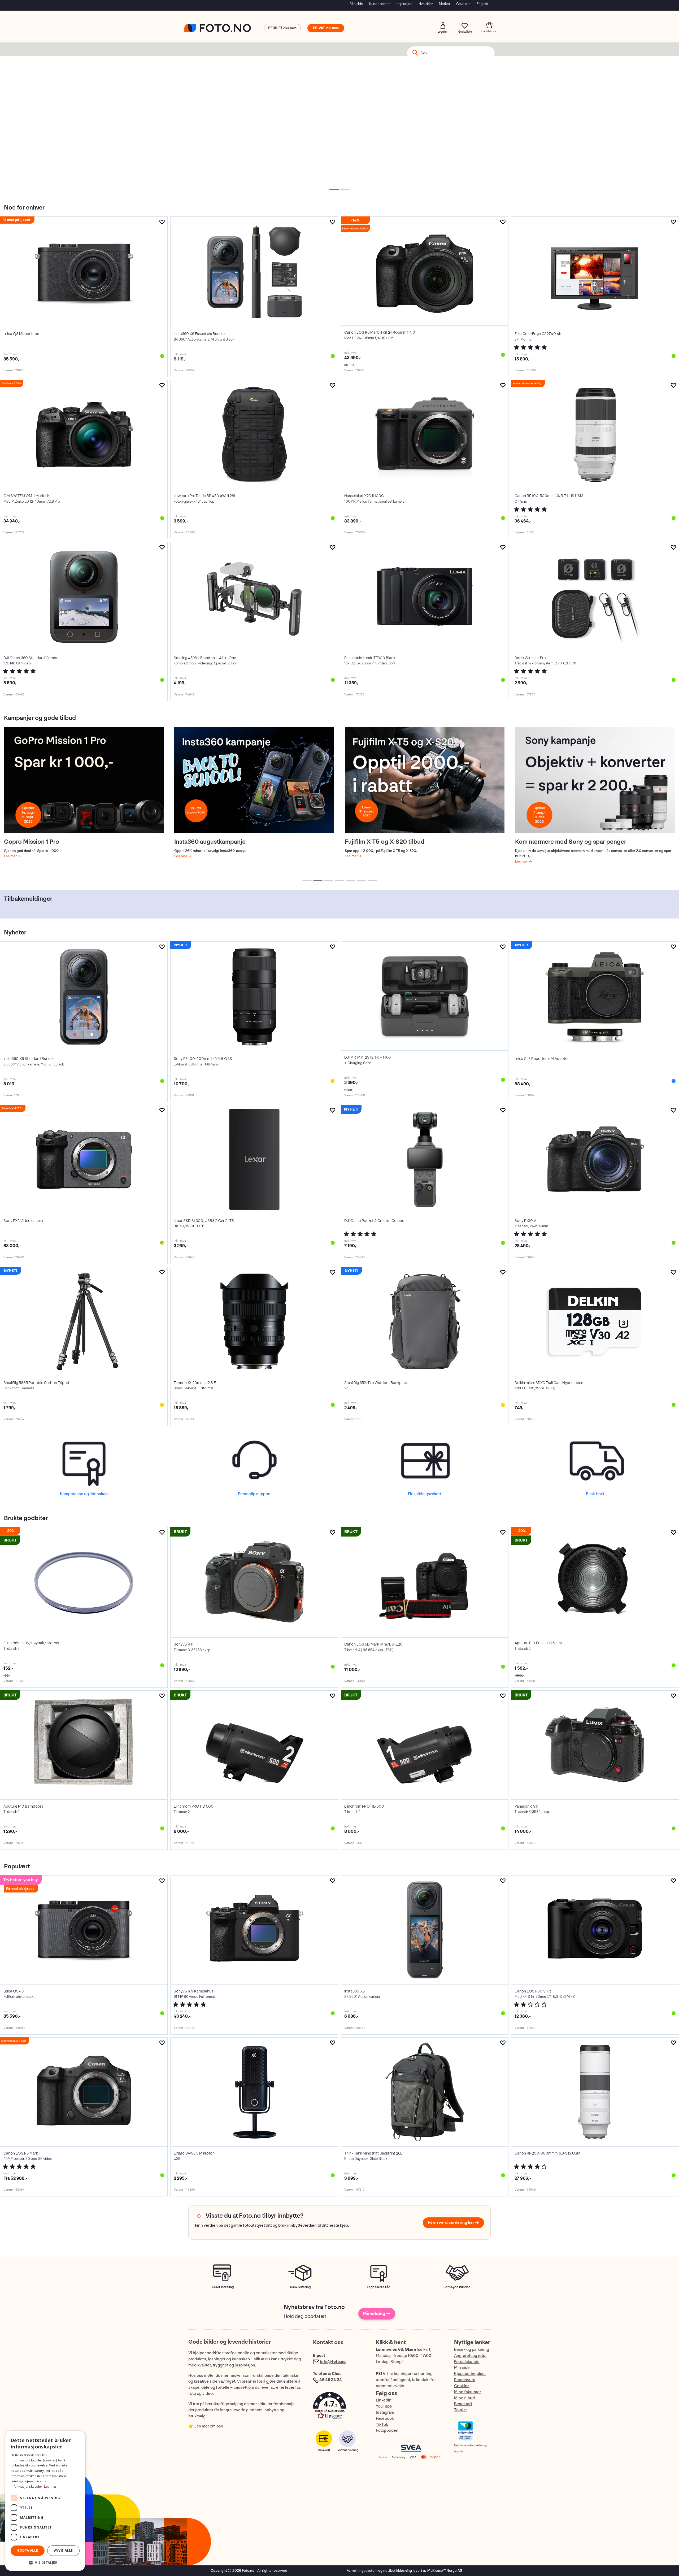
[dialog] (45, 2501)
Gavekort (463, 4)
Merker (445, 4)
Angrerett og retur (470, 2356)
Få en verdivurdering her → (453, 2223)
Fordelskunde (467, 2362)
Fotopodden (387, 2431)
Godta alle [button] (28, 2550)
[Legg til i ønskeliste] (162, 222)
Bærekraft (463, 2404)
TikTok (382, 2425)
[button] (339, 2407)
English (482, 4)
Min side (356, 4)
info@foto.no (333, 2362)
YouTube (384, 2406)
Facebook (385, 2419)
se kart (424, 2350)
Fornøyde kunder (457, 2287)
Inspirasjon (404, 4)
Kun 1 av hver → (425, 143)
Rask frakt (595, 1494)
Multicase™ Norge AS (445, 2571)
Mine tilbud (464, 2398)
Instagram (385, 2412)
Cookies (462, 2386)
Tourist (460, 2410)
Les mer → (84, 143)
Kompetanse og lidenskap (84, 1494)
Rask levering (300, 2287)
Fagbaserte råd (379, 2287)
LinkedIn (384, 2400)
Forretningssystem (362, 2571)
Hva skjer (426, 4)
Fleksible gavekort (425, 1494)
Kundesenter (379, 4)
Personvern (465, 2380)
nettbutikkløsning (398, 2571)
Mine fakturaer (467, 2392)
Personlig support (254, 1494)
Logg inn (443, 25)
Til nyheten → (254, 143)
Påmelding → (377, 2314)
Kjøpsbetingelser (470, 2374)
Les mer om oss (209, 2426)
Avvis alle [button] (64, 2550)
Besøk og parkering (472, 2350)
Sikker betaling (222, 2287)
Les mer (11, 856)
